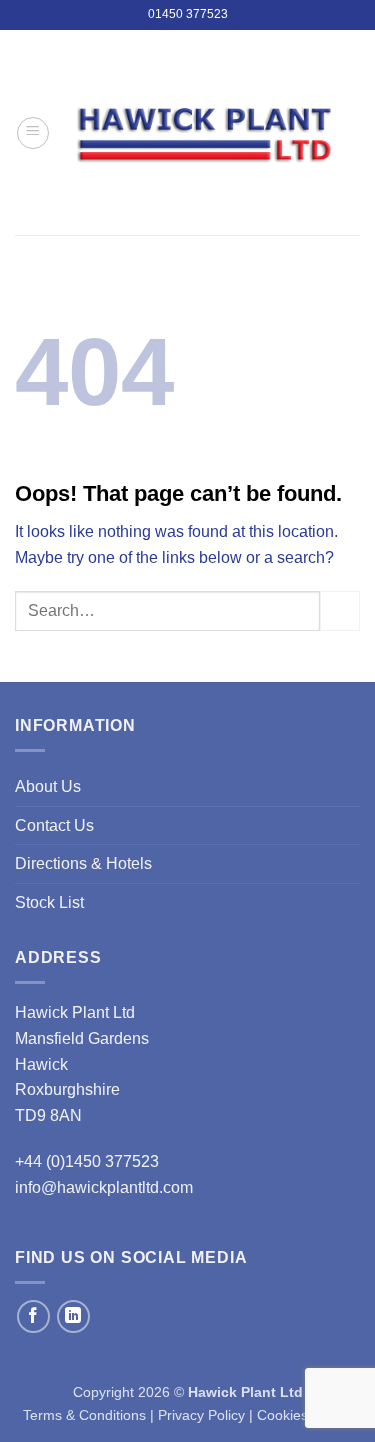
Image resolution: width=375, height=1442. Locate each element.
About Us (48, 786)
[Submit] (340, 610)
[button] (33, 133)
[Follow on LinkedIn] (73, 1316)
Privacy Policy (201, 1415)
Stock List (49, 902)
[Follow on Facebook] (33, 1316)
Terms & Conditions (84, 1415)
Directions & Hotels (83, 863)
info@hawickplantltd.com (104, 1187)
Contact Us (54, 825)
